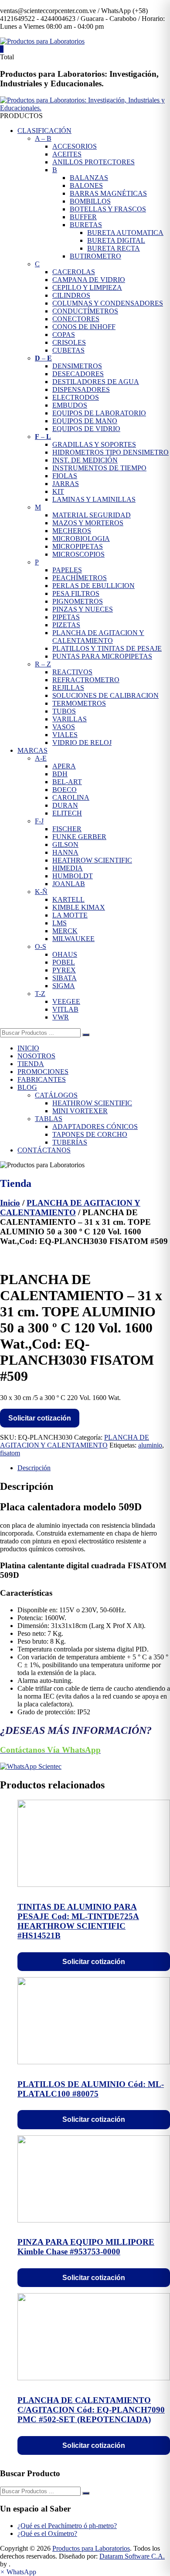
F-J (39, 821)
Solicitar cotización (40, 1418)
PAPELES (67, 570)
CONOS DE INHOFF (84, 327)
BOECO (65, 790)
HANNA (65, 852)
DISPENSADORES (81, 389)
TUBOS (64, 711)
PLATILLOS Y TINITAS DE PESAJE (107, 648)
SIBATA (65, 978)
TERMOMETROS (79, 703)
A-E (41, 758)
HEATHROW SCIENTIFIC (92, 860)
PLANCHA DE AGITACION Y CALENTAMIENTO (98, 637)
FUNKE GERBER (79, 837)
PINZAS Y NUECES (83, 609)
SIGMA (64, 986)
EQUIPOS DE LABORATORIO (99, 413)
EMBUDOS (70, 405)
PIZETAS (66, 625)
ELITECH (67, 813)
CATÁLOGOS (56, 1095)
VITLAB (65, 1009)
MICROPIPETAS (78, 546)
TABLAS (49, 1119)
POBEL (64, 962)
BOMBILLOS (90, 201)
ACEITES (67, 154)
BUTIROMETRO (95, 256)
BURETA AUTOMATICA (125, 233)
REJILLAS (68, 688)
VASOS (64, 727)
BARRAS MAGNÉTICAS (108, 193)
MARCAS (32, 750)
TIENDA (31, 1064)
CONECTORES (76, 319)
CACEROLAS (74, 272)
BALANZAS (89, 178)
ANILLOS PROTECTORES (93, 162)
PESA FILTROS (76, 593)
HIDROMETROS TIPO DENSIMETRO (110, 452)
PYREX (64, 970)
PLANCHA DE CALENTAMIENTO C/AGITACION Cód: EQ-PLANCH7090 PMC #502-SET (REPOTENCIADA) (91, 2410)
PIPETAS (66, 617)
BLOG (27, 1087)
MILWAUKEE (73, 939)
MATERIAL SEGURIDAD (92, 515)
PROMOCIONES (43, 1072)
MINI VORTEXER (80, 1111)
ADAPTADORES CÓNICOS (95, 1127)
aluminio (150, 1445)
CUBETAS (68, 350)
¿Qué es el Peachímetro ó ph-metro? (67, 2526)
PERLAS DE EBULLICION (93, 586)
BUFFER (83, 217)
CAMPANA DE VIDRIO (89, 280)
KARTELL (68, 899)
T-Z (40, 994)
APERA (64, 766)
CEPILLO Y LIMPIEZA (87, 287)
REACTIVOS (72, 672)
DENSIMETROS (77, 366)
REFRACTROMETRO (86, 680)
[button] (18, 2572)
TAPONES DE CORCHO (90, 1134)
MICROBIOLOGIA (81, 539)
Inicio (10, 1203)
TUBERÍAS (70, 1142)
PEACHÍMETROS (80, 578)
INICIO (28, 1048)
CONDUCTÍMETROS (85, 311)
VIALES (65, 735)
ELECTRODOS (76, 397)
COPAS (64, 335)
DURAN (65, 805)
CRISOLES (69, 342)
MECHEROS (72, 531)
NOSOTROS (36, 1056)
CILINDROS (71, 295)
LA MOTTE (70, 915)
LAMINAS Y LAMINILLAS (94, 499)
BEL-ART (67, 782)
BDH (60, 774)
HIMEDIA (68, 868)
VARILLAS (70, 719)
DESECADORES (78, 374)
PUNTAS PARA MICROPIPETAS (102, 656)
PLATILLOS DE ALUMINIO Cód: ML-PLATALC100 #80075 (91, 2089)
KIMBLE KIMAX (79, 907)
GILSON (65, 845)
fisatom (10, 1453)
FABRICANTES (42, 1079)
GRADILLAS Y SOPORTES (94, 444)
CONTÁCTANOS (44, 1150)
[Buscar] (86, 1035)
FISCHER (67, 829)
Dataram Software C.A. (132, 2556)
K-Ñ (41, 892)
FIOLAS (65, 476)
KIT (58, 491)
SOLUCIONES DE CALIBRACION (105, 695)
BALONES (86, 185)
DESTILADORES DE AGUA (96, 382)
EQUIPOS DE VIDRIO (86, 429)
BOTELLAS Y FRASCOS (108, 209)
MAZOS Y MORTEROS (88, 523)
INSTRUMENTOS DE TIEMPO (99, 468)
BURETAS (86, 225)
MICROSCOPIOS (78, 554)
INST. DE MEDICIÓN (85, 460)
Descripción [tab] (34, 1468)
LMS (59, 923)
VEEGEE (66, 1001)
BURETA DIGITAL (116, 240)
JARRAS (66, 484)
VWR (61, 1017)
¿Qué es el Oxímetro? (47, 2534)
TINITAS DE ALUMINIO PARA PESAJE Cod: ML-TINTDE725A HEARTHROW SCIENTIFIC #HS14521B (78, 1921)
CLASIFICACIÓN (44, 131)
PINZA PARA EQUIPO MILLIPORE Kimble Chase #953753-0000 (86, 2247)
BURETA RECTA (114, 248)
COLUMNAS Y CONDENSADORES (108, 303)
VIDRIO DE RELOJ (82, 743)
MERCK (65, 931)
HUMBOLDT (73, 876)
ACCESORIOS (75, 146)
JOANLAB (69, 884)
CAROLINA (71, 797)
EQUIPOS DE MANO (85, 421)
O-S (41, 946)
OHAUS (65, 954)
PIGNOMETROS (78, 601)
